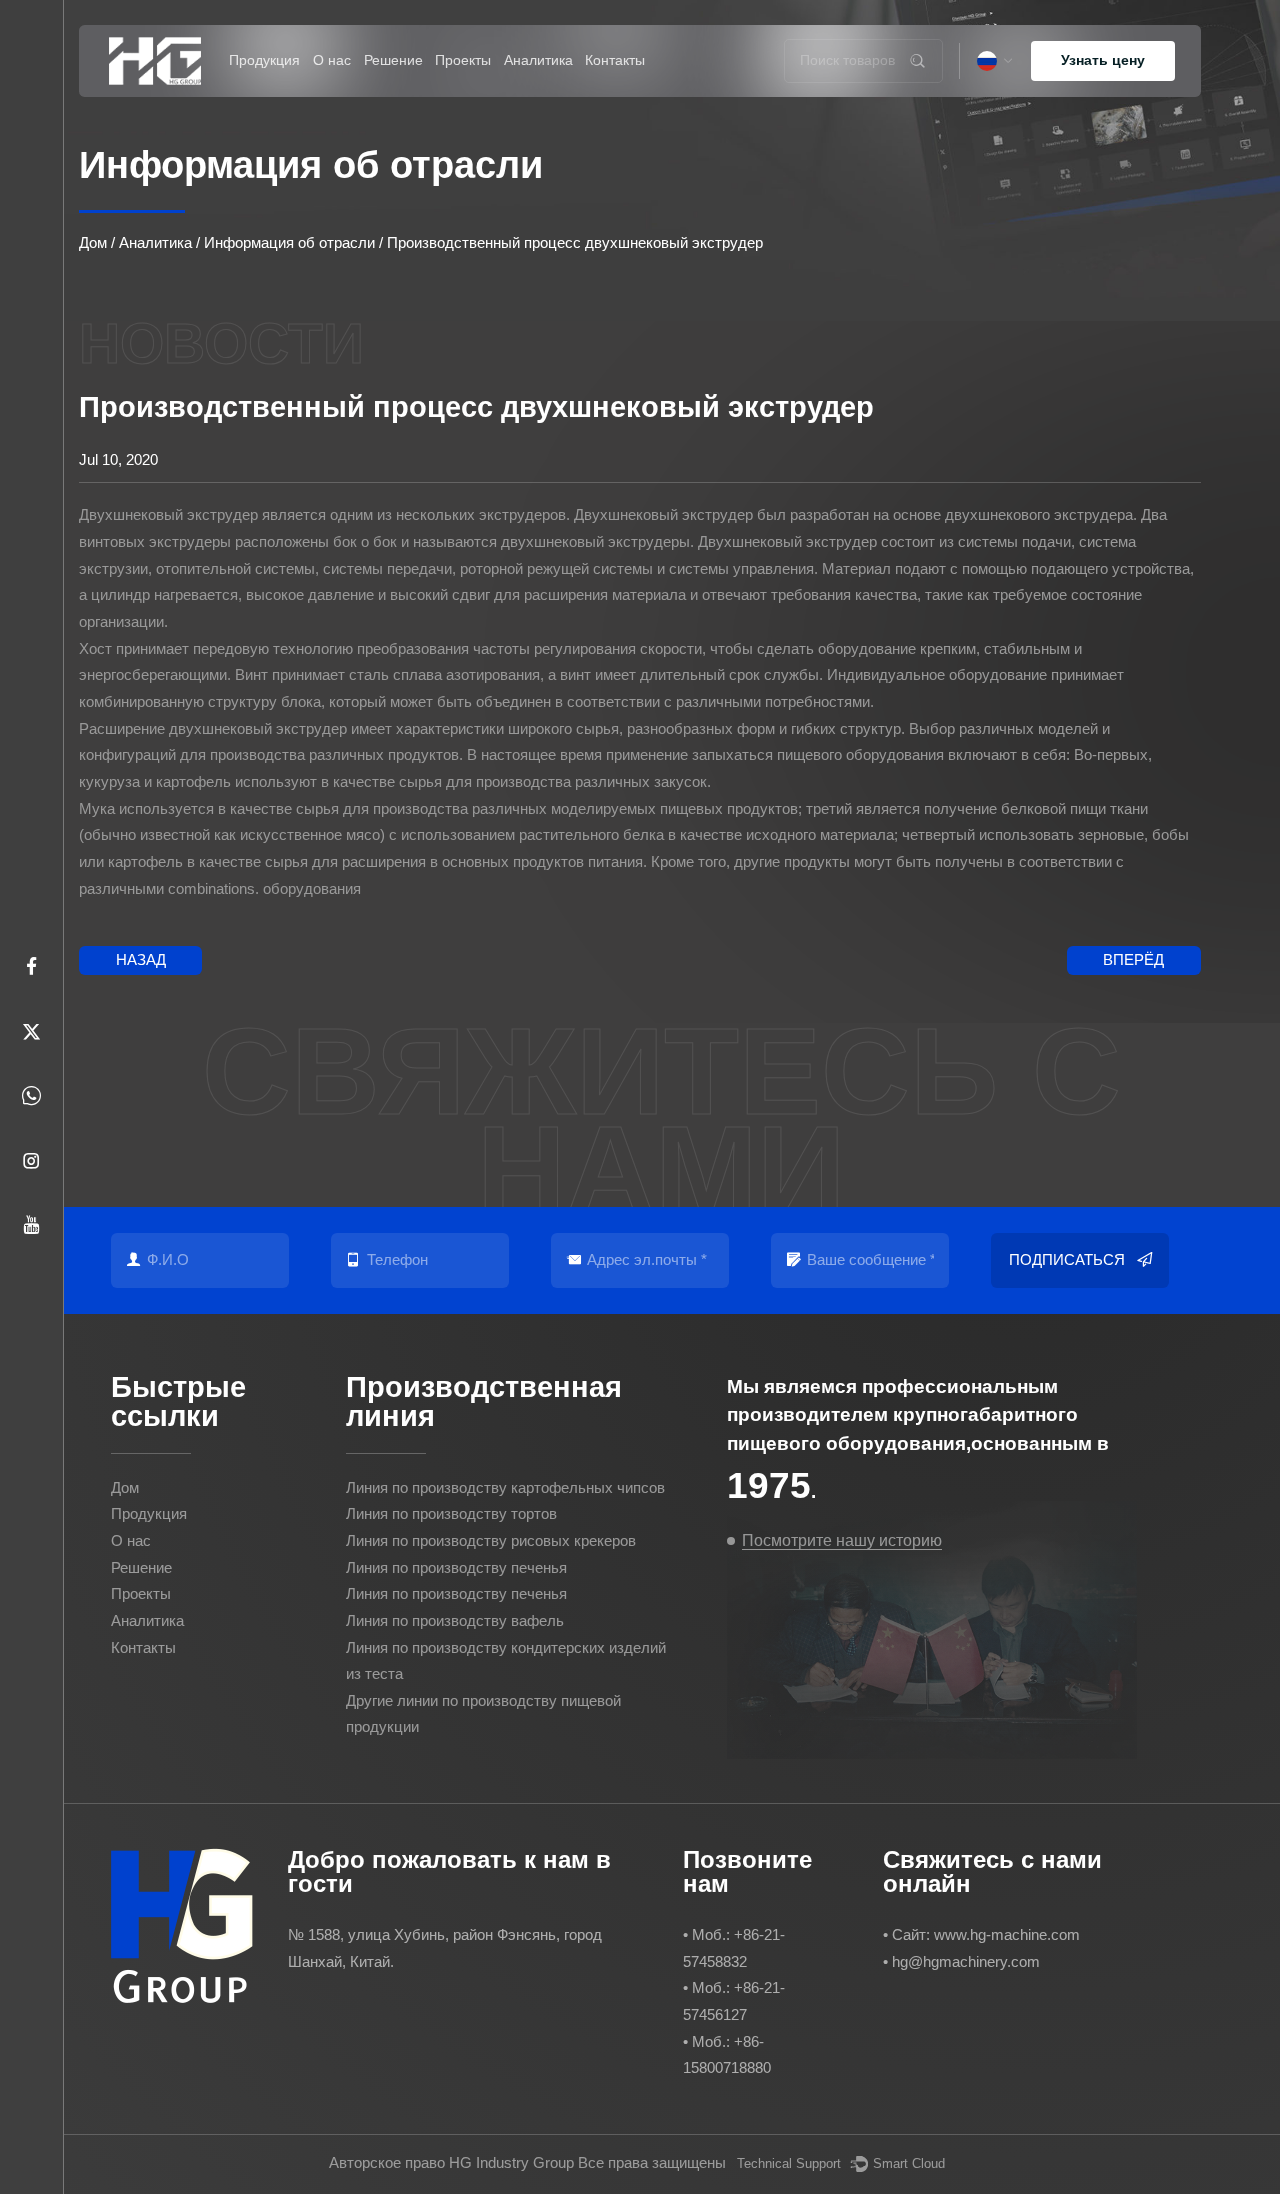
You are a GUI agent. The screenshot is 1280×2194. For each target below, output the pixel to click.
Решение (393, 60)
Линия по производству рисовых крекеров (286, 87)
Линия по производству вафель (455, 1620)
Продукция (264, 60)
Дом (93, 242)
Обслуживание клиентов (425, 93)
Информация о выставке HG (546, 95)
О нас (332, 60)
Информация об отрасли (564, 92)
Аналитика (538, 60)
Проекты (463, 60)
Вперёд (1133, 959)
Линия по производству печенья (456, 1567)
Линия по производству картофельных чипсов (257, 95)
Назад (141, 959)
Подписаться (1067, 1259)
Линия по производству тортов (289, 91)
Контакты (615, 60)
